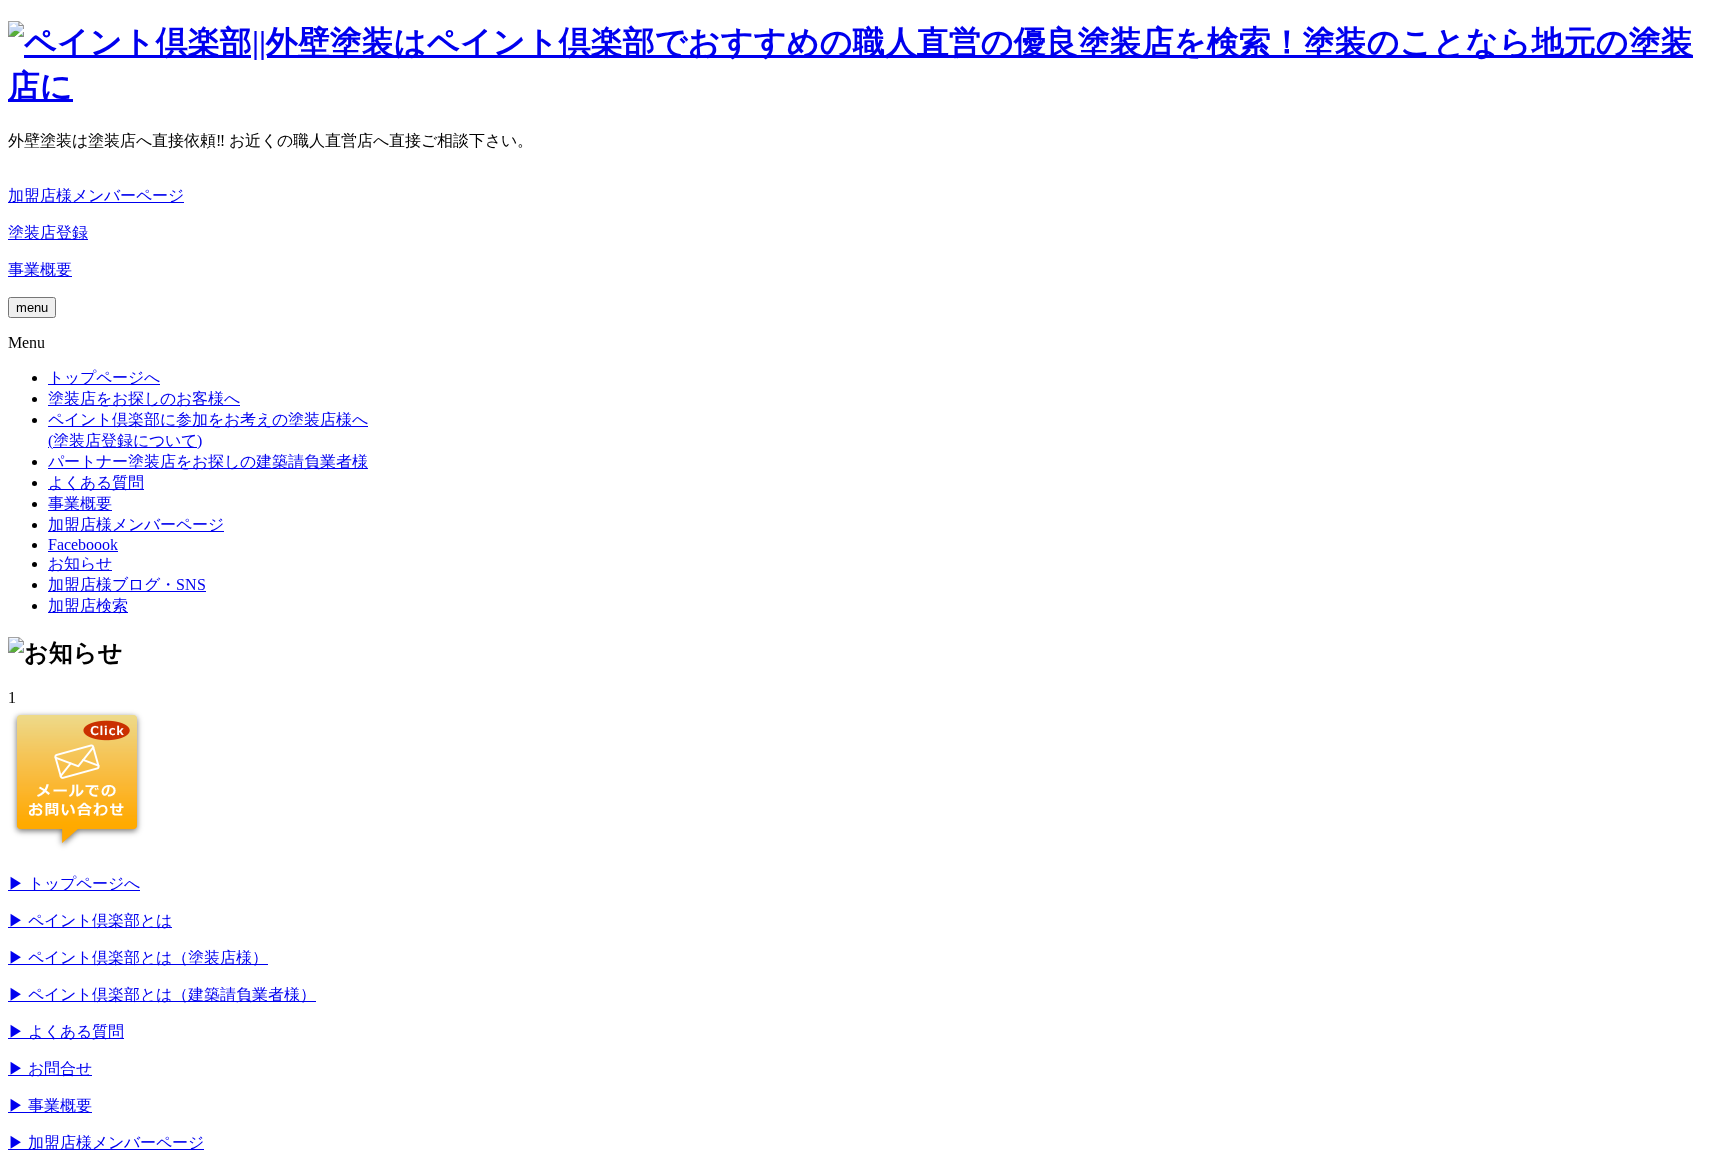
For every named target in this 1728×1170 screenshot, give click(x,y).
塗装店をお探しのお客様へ (144, 398)
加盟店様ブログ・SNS (127, 584)
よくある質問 (96, 482)
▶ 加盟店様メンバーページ (106, 1142)
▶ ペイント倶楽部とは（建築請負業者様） (162, 994)
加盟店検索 (88, 605)
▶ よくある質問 (66, 1031)
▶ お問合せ (50, 1068)
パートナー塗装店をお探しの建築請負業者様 (208, 461)
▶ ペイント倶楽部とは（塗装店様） (138, 957)
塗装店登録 (48, 232)
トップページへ (104, 377)
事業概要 (40, 269)
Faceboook (83, 544)
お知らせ (80, 563)
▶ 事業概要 (50, 1105)
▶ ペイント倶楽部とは (90, 920)
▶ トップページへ (74, 883)
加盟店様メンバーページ (96, 195)
